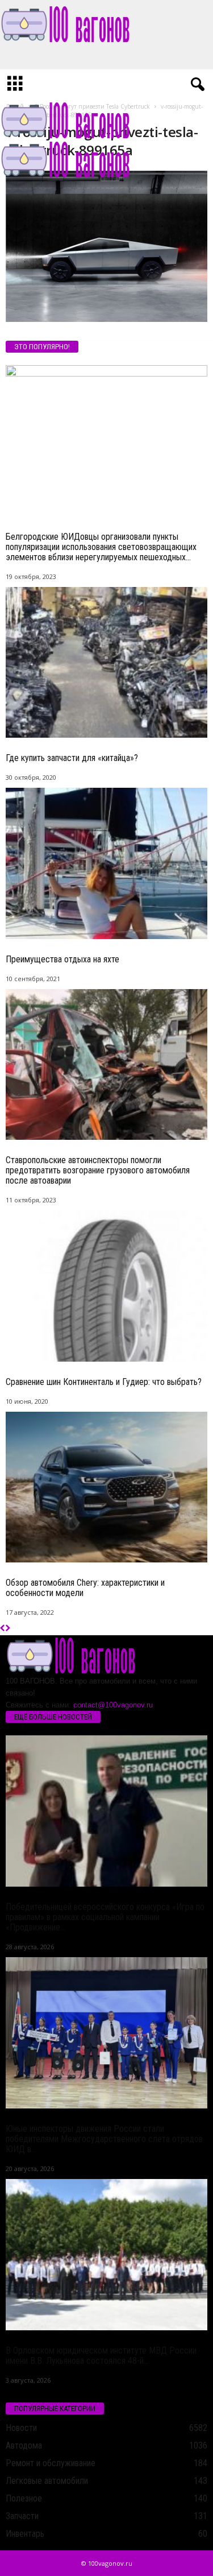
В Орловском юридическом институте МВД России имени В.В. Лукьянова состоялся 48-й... (101, 2356)
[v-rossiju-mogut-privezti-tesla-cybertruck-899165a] (106, 246)
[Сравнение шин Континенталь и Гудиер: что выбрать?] (106, 1286)
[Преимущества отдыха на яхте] (106, 863)
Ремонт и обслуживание (51, 2463)
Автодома (24, 2445)
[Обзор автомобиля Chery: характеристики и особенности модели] (106, 1487)
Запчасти (22, 2516)
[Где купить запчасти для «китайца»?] (106, 663)
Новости (21, 2428)
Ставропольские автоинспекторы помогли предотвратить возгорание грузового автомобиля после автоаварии (98, 1170)
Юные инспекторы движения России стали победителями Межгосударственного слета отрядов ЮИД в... (104, 2139)
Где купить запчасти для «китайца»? (72, 758)
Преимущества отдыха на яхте (62, 959)
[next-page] (8, 1629)
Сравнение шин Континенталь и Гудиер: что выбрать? (104, 1382)
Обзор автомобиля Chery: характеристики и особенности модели (85, 1588)
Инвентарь (25, 2534)
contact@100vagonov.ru (113, 1705)
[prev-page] (3, 1629)
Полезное (24, 2498)
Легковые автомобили (47, 2481)
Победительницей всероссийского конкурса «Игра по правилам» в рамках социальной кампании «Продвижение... (105, 1917)
